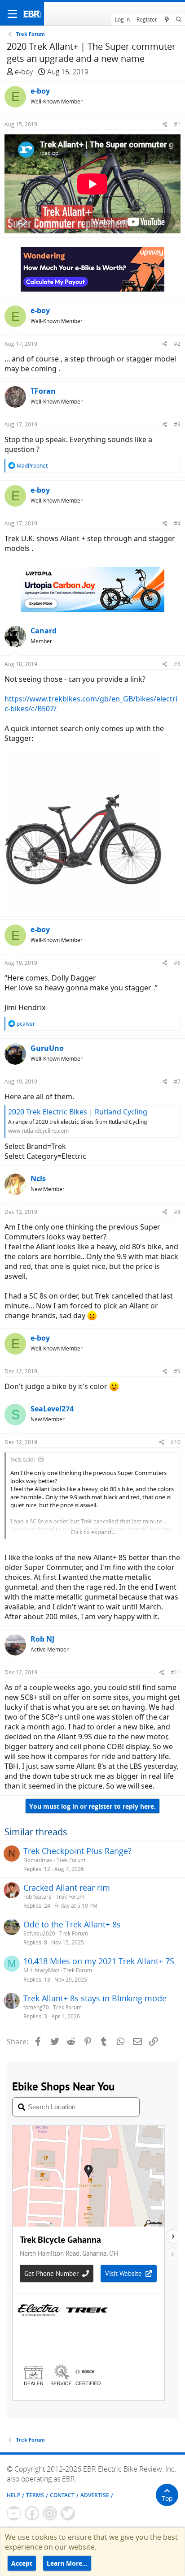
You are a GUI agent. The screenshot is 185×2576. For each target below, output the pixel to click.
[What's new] (166, 20)
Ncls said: (23, 1459)
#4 (177, 523)
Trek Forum (71, 1860)
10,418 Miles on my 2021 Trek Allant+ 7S (99, 1961)
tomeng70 (36, 2007)
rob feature (37, 1897)
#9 (177, 1371)
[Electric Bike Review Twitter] (68, 2513)
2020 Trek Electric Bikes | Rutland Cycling (78, 1112)
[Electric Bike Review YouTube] (14, 2513)
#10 (176, 1442)
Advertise (95, 2495)
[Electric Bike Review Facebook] (32, 2513)
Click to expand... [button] (93, 1532)
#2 (177, 344)
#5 (177, 664)
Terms (35, 2495)
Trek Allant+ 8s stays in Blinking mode (95, 1998)
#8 (177, 1212)
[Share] (165, 124)
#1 (177, 124)
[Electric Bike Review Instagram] (50, 2513)
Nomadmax (38, 1860)
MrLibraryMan (41, 1970)
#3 (177, 424)
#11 (176, 1672)
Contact (62, 2495)
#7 (177, 1082)
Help (13, 2495)
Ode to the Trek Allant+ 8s (72, 1924)
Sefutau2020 (39, 1933)
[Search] (179, 20)
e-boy (24, 72)
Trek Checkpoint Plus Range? (77, 1851)
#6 (177, 963)
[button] (12, 14)
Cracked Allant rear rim (67, 1888)
